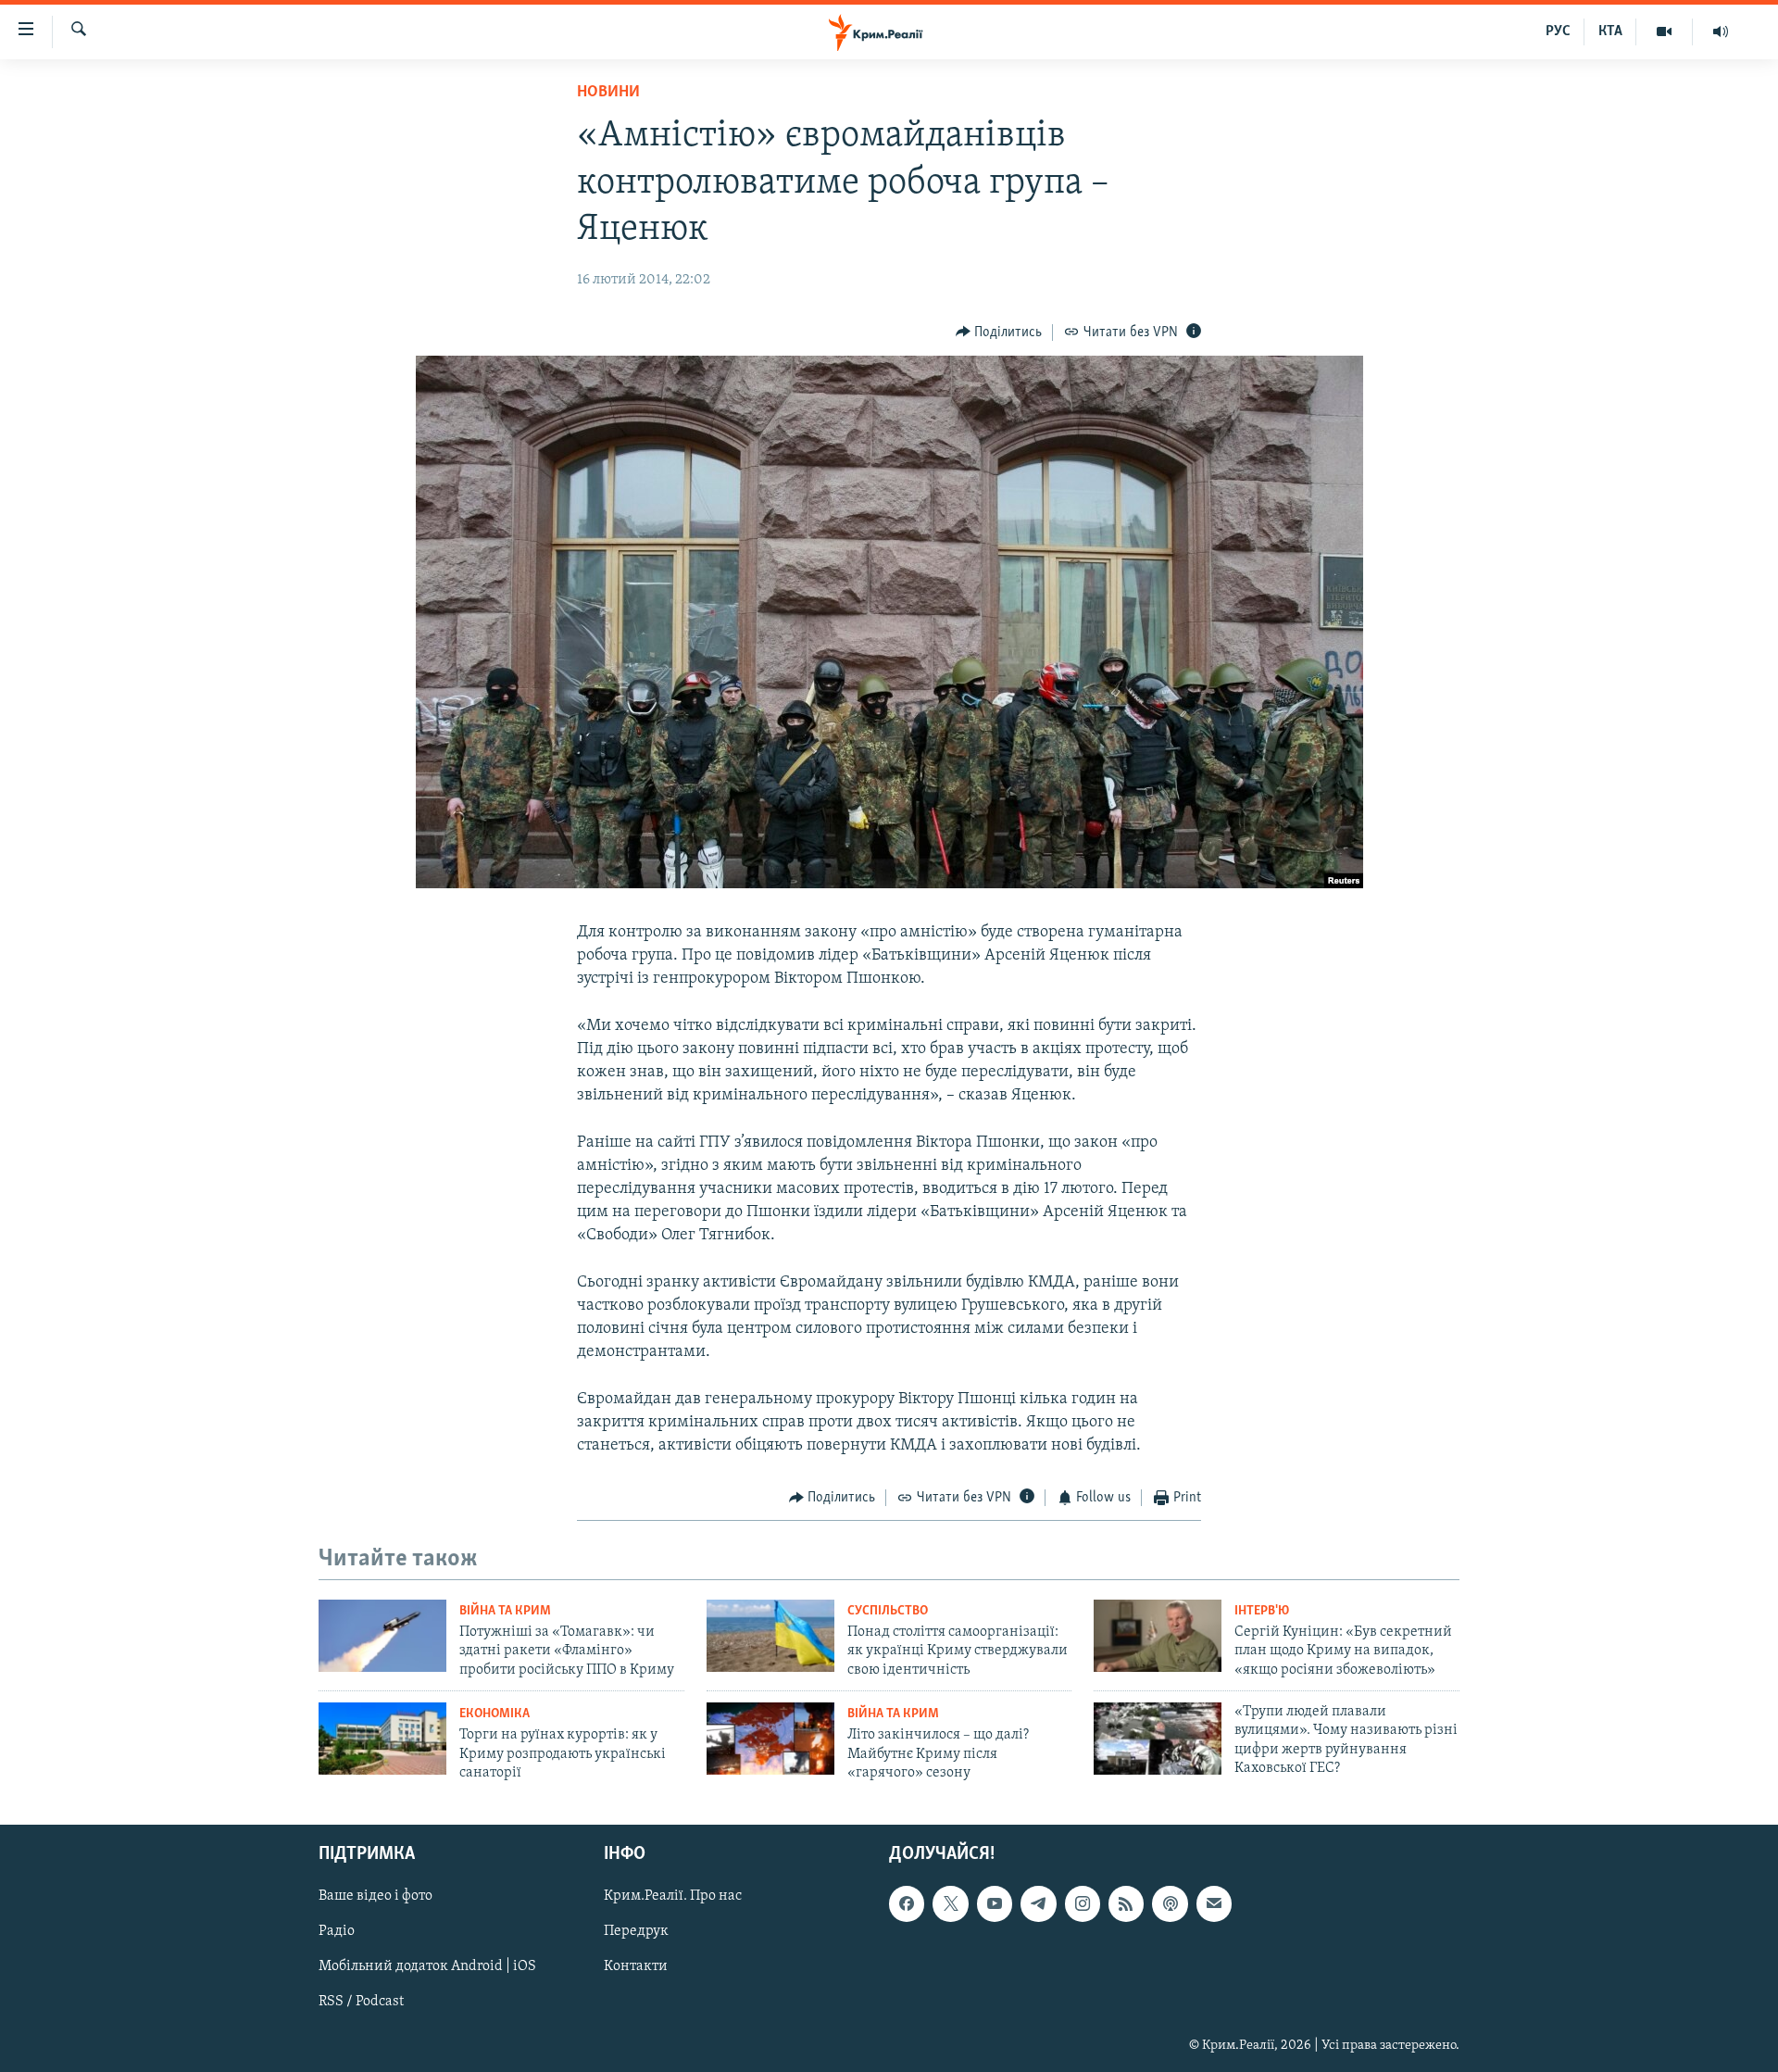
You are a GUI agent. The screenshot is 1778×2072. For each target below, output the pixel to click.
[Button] (999, 333)
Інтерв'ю (1262, 1611)
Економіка (495, 1714)
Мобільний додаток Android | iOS (427, 1967)
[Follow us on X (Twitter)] (950, 1904)
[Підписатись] (1214, 1904)
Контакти (636, 1967)
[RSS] (1126, 1904)
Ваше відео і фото (376, 1897)
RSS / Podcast (361, 2003)
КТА (1610, 31)
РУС (1558, 31)
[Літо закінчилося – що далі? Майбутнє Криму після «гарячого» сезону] (770, 1739)
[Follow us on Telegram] (1038, 1904)
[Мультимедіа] (1665, 31)
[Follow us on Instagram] (1083, 1904)
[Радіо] (1721, 31)
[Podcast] (1170, 1904)
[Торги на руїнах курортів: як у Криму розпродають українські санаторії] (382, 1739)
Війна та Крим (505, 1611)
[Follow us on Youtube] (995, 1904)
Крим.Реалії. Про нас (673, 1897)
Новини (608, 93)
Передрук (636, 1932)
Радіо (337, 1932)
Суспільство (888, 1611)
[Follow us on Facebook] (907, 1904)
